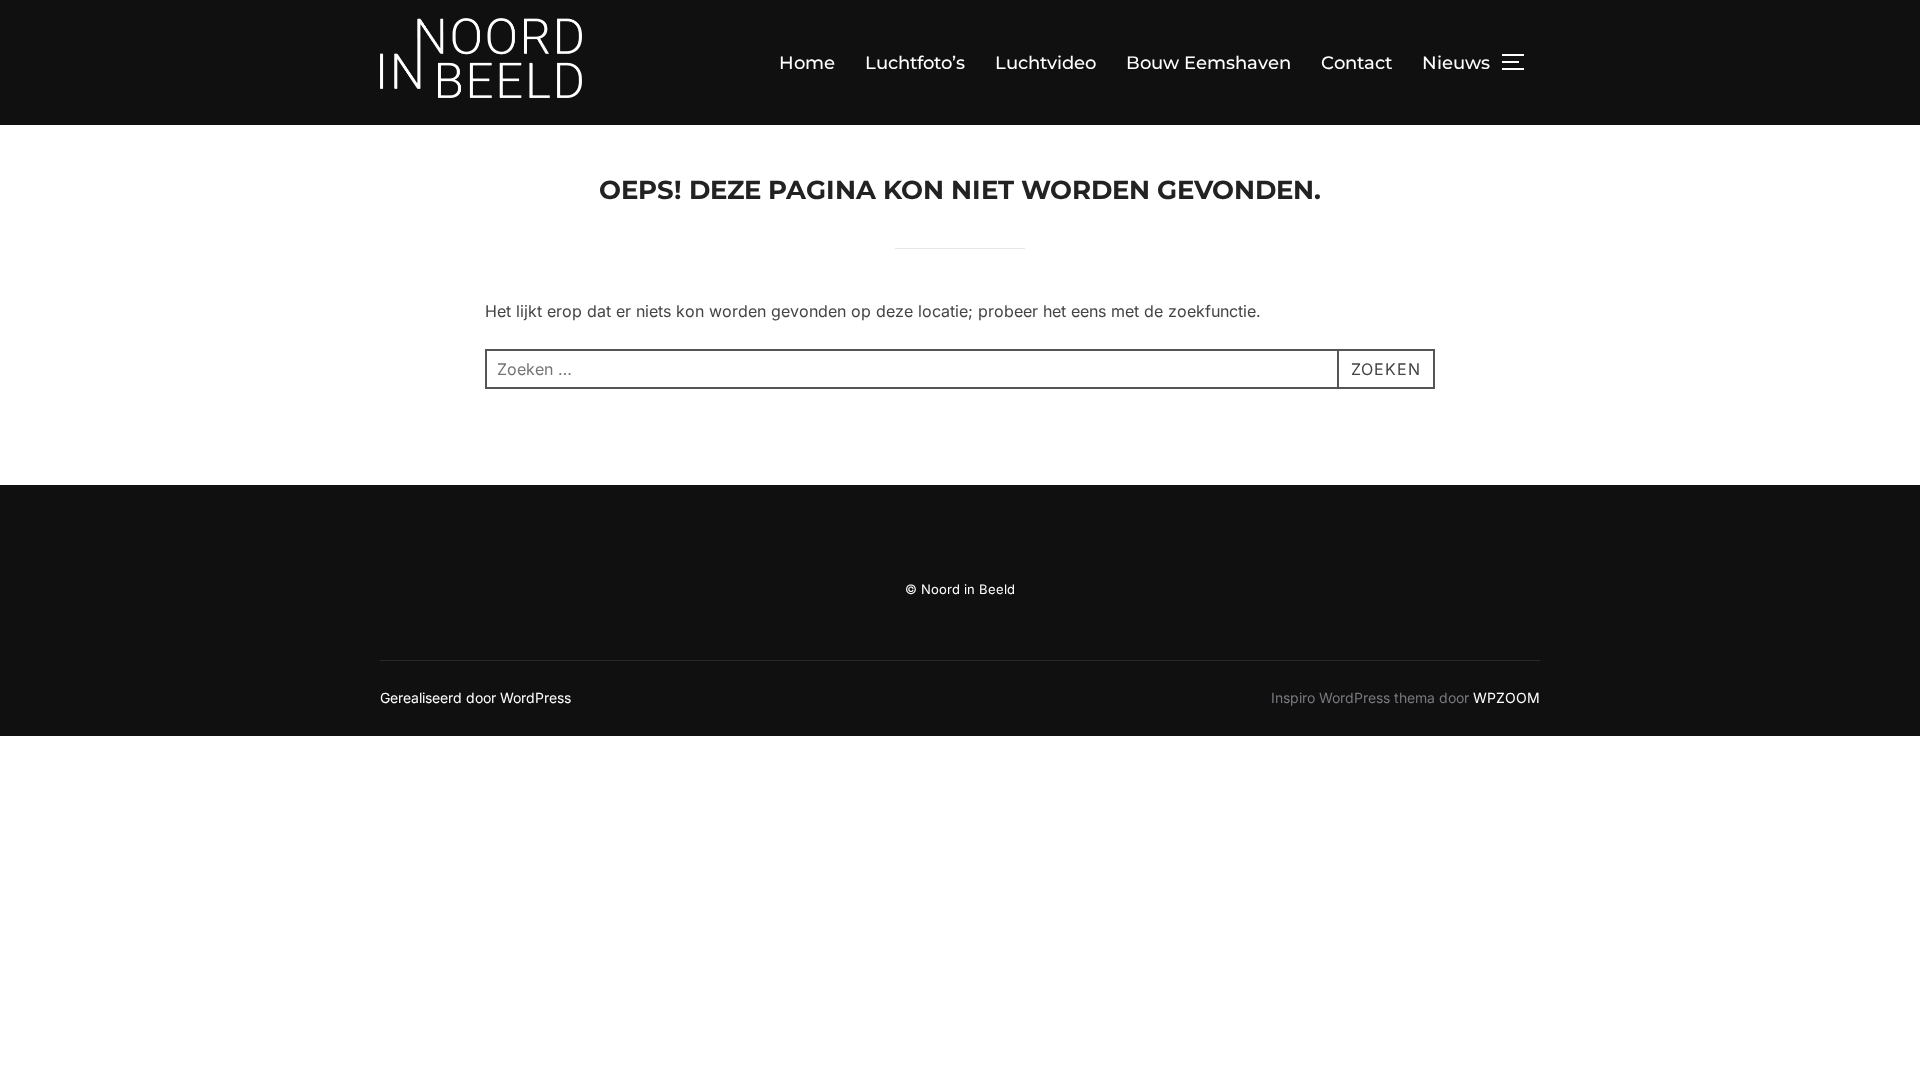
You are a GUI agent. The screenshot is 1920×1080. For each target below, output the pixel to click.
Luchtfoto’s (915, 63)
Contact (1356, 63)
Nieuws (1456, 63)
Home (807, 63)
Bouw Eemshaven (1208, 63)
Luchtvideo (1045, 63)
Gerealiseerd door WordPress (475, 697)
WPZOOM (1506, 697)
